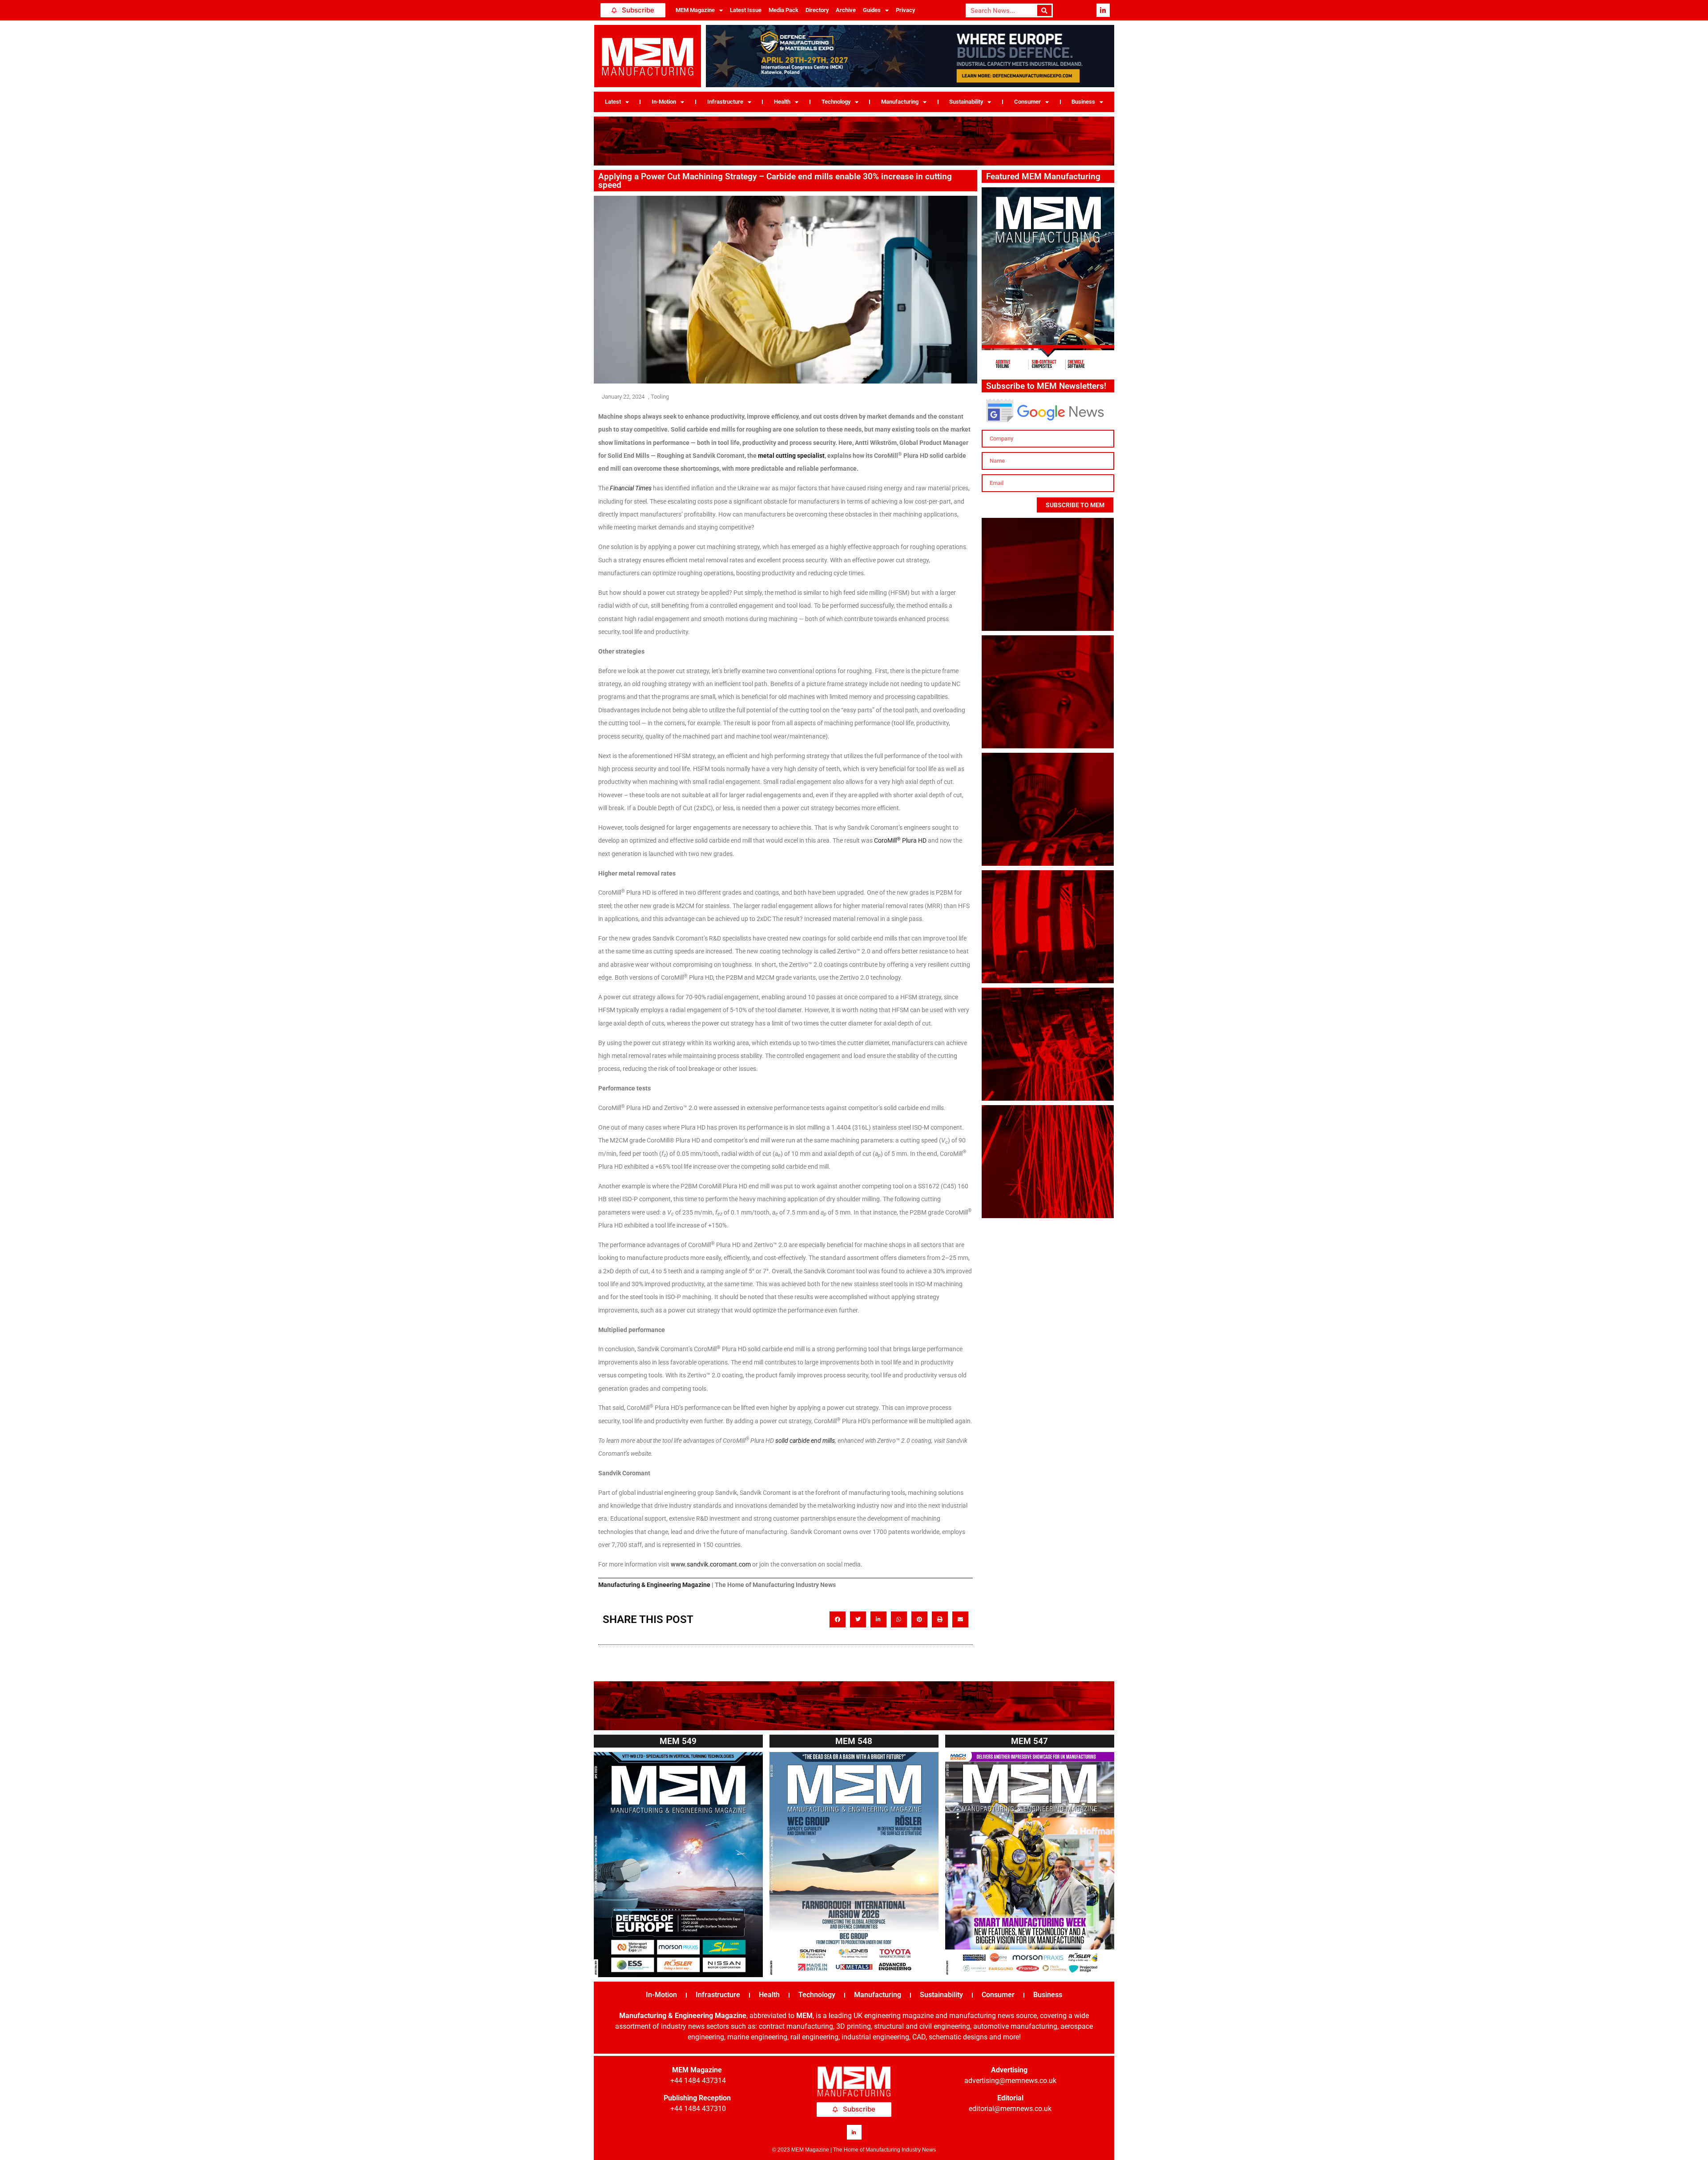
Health (782, 102)
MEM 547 (1029, 1741)
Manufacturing (900, 102)
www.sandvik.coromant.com (711, 1564)
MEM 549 (678, 1741)
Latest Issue (746, 10)
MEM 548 (854, 1741)
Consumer (1027, 102)
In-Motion (664, 102)
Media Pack (784, 10)
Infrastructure (725, 102)
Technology (836, 102)
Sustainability (966, 102)
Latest (613, 102)
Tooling (660, 397)
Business (1083, 102)
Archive (846, 10)
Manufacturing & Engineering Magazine (654, 1585)
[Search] (1045, 10)
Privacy (905, 10)
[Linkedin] (1103, 10)
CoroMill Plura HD (900, 840)
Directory (817, 10)
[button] (838, 1619)
